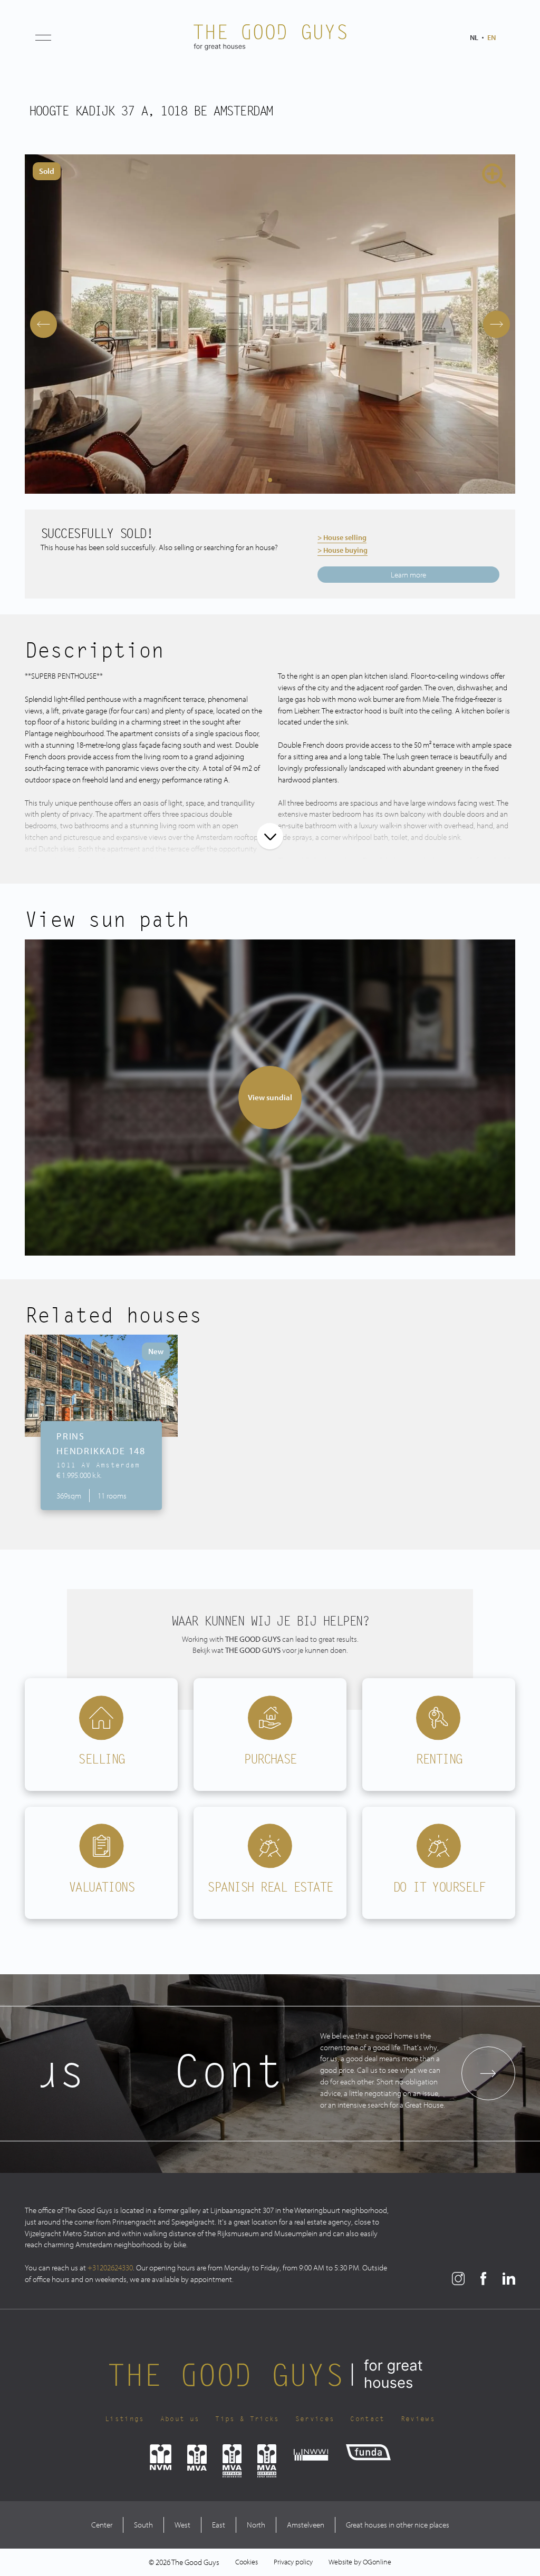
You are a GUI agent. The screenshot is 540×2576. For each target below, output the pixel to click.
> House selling (342, 537)
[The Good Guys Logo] (270, 37)
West (182, 2525)
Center (102, 2525)
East (219, 2525)
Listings (125, 2419)
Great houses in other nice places (398, 2525)
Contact (367, 2419)
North (256, 2525)
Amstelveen (306, 2525)
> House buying (343, 550)
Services (315, 2419)
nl (474, 37)
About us (180, 2419)
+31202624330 (110, 2268)
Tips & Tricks (247, 2419)
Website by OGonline (360, 2562)
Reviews (418, 2419)
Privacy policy (293, 2562)
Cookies (247, 2562)
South (143, 2525)
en (491, 37)
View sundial (270, 1097)
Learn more (408, 575)
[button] (43, 37)
